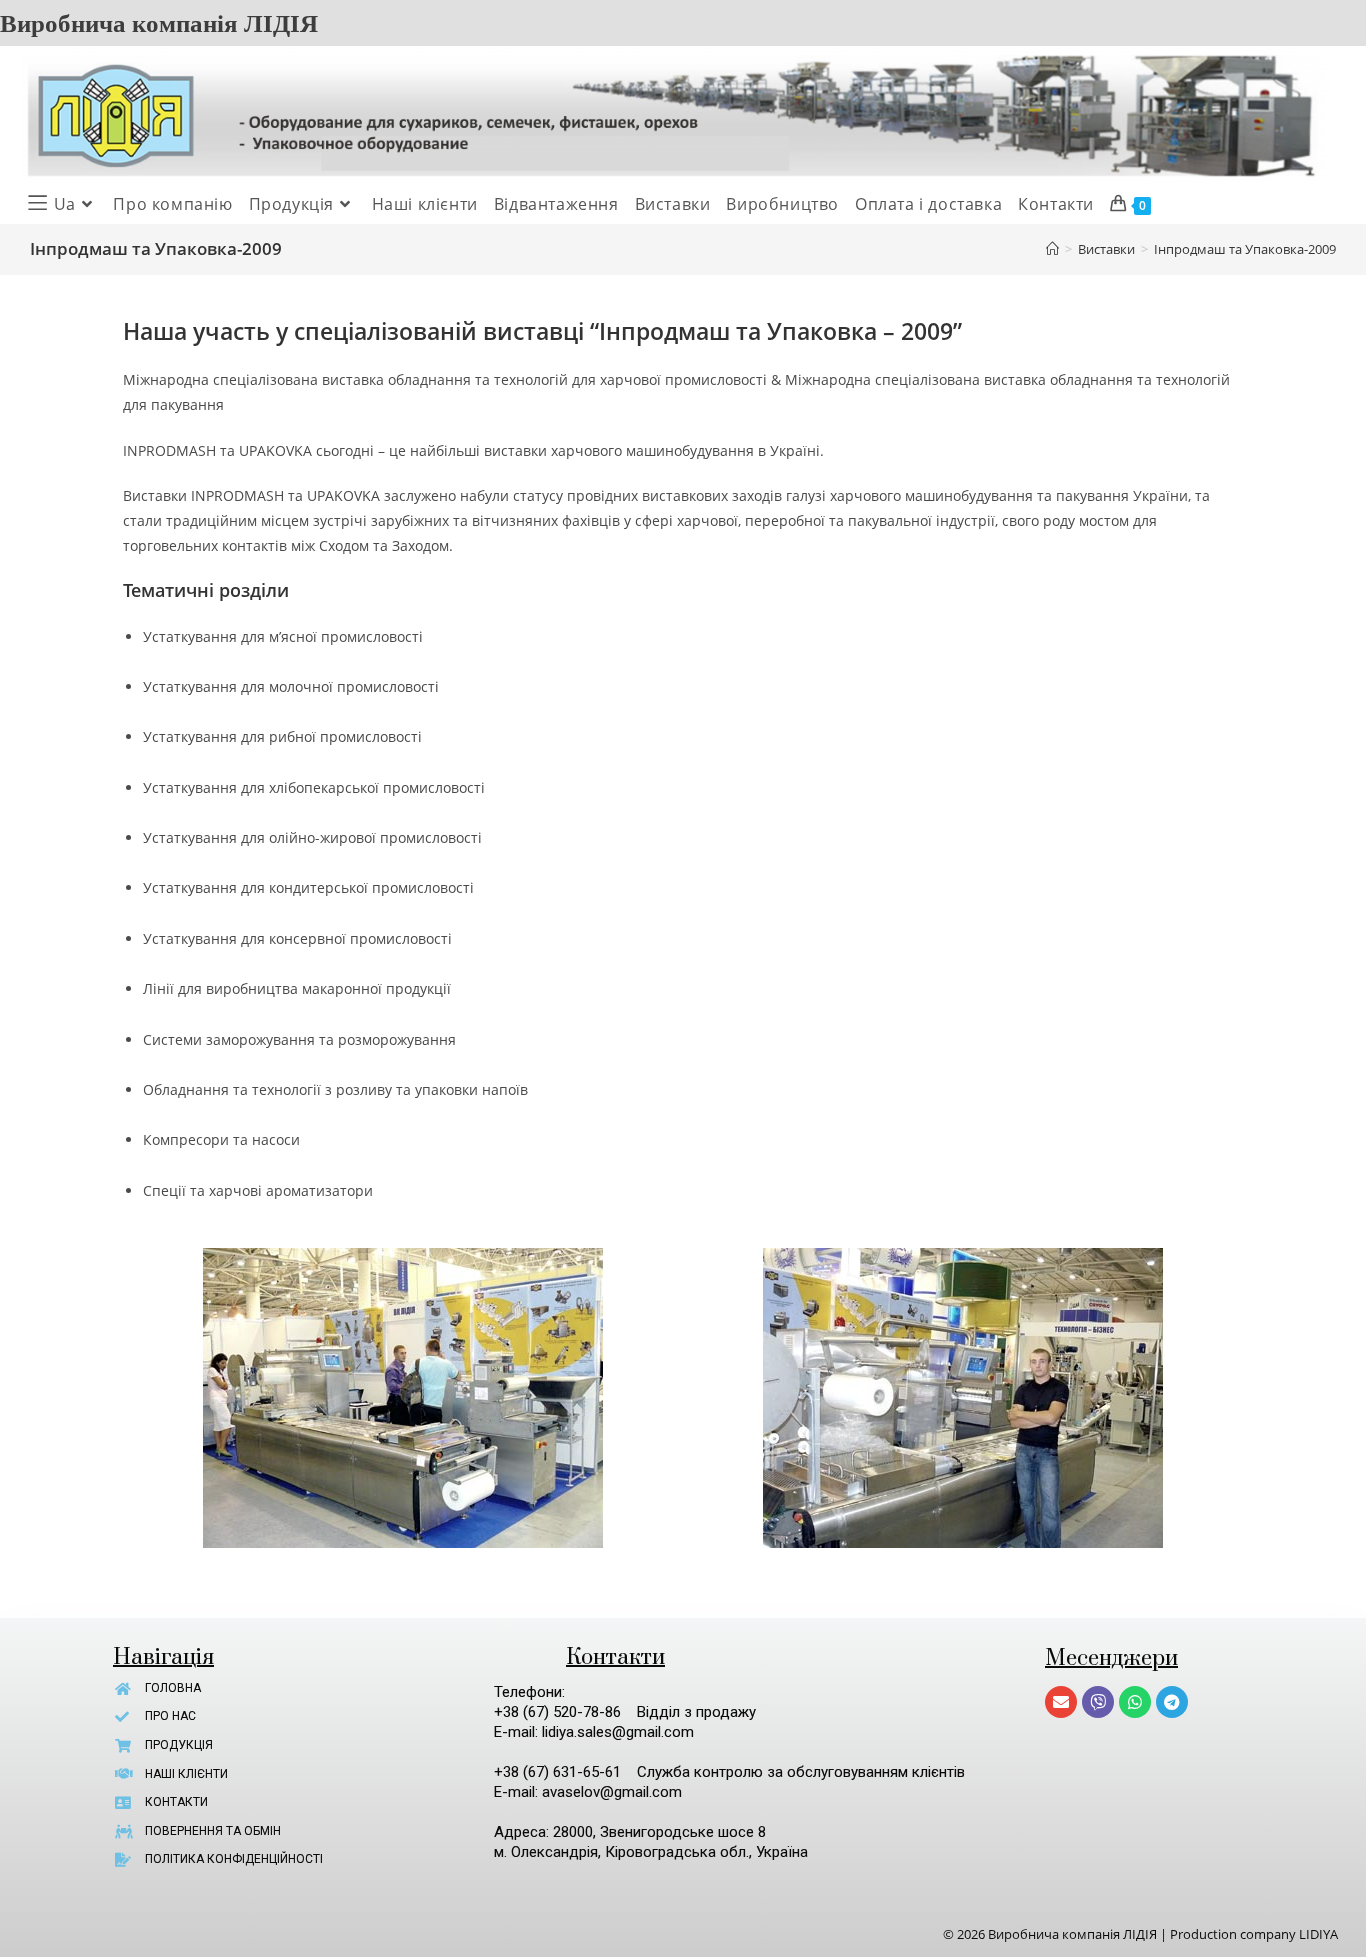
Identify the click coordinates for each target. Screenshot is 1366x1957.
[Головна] (1052, 249)
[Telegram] (1172, 1702)
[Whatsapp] (1135, 1702)
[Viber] (1098, 1702)
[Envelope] (1061, 1702)
